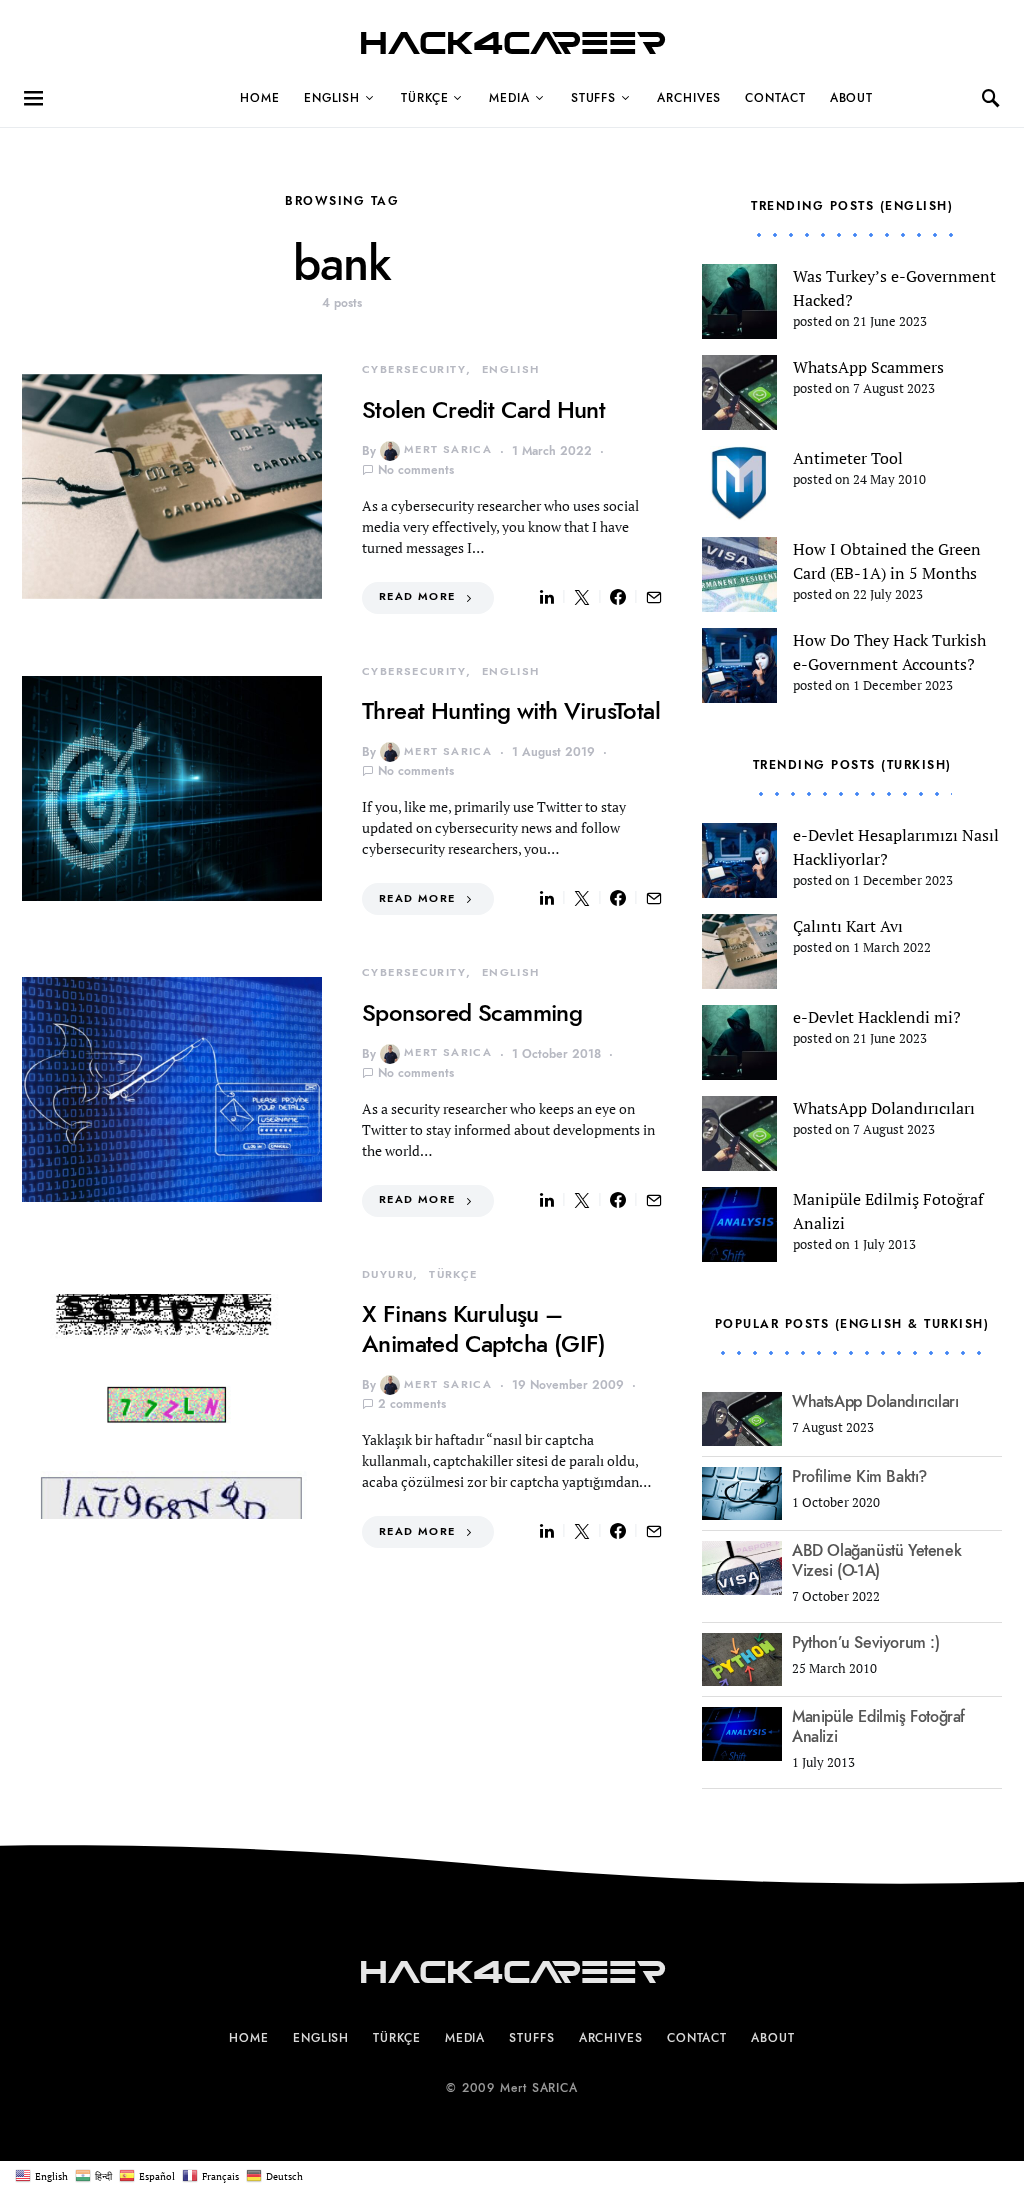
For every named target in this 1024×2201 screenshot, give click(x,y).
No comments (416, 470)
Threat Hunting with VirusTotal (511, 710)
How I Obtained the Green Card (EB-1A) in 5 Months (879, 573)
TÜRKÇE (424, 98)
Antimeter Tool (848, 458)
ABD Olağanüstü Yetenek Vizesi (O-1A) (876, 1602)
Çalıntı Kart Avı (848, 958)
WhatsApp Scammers (868, 367)
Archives (689, 98)
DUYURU (387, 1274)
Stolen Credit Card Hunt (483, 409)
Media (509, 98)
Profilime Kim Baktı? (859, 1517)
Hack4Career (512, 43)
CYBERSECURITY (414, 369)
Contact (775, 98)
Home (260, 98)
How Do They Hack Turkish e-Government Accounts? (874, 680)
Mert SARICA (448, 449)
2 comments (412, 1404)
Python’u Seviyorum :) (866, 1683)
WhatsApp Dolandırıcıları (875, 1442)
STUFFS (593, 98)
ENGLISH (332, 98)
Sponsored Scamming (472, 1012)
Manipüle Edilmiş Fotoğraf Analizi (878, 1768)
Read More (417, 596)
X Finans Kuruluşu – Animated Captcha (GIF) (484, 1328)
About (852, 98)
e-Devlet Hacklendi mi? (877, 1049)
